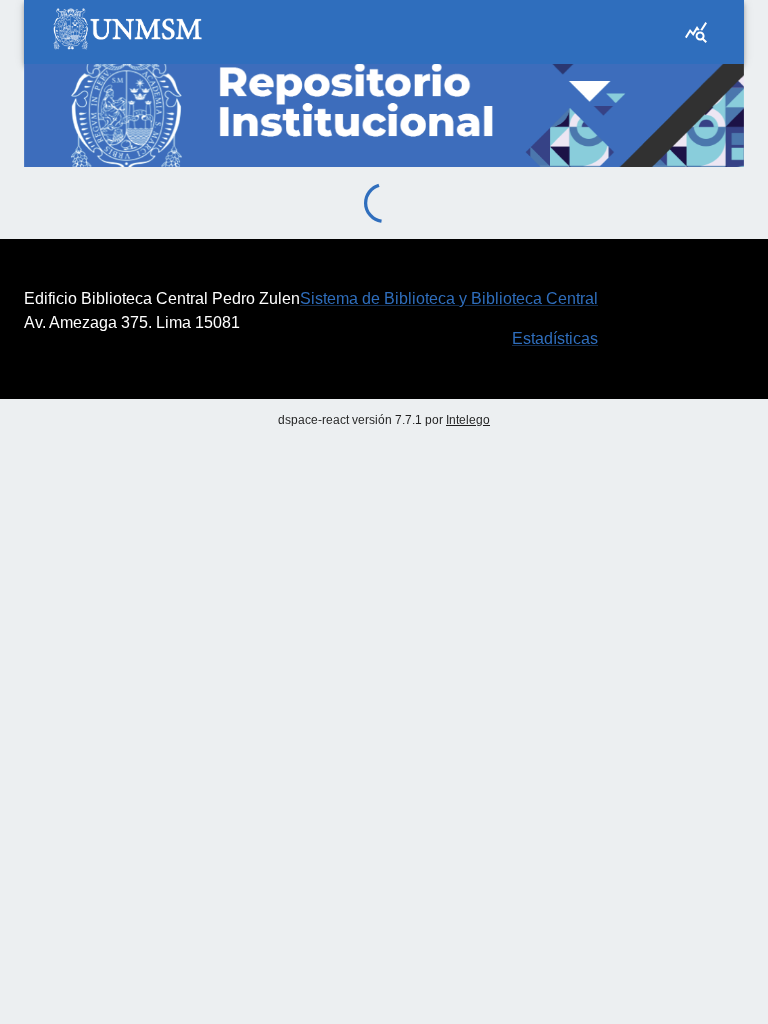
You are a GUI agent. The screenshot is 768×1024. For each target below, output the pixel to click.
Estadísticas (555, 338)
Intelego (468, 420)
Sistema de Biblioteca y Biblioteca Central (449, 298)
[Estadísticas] (696, 32)
